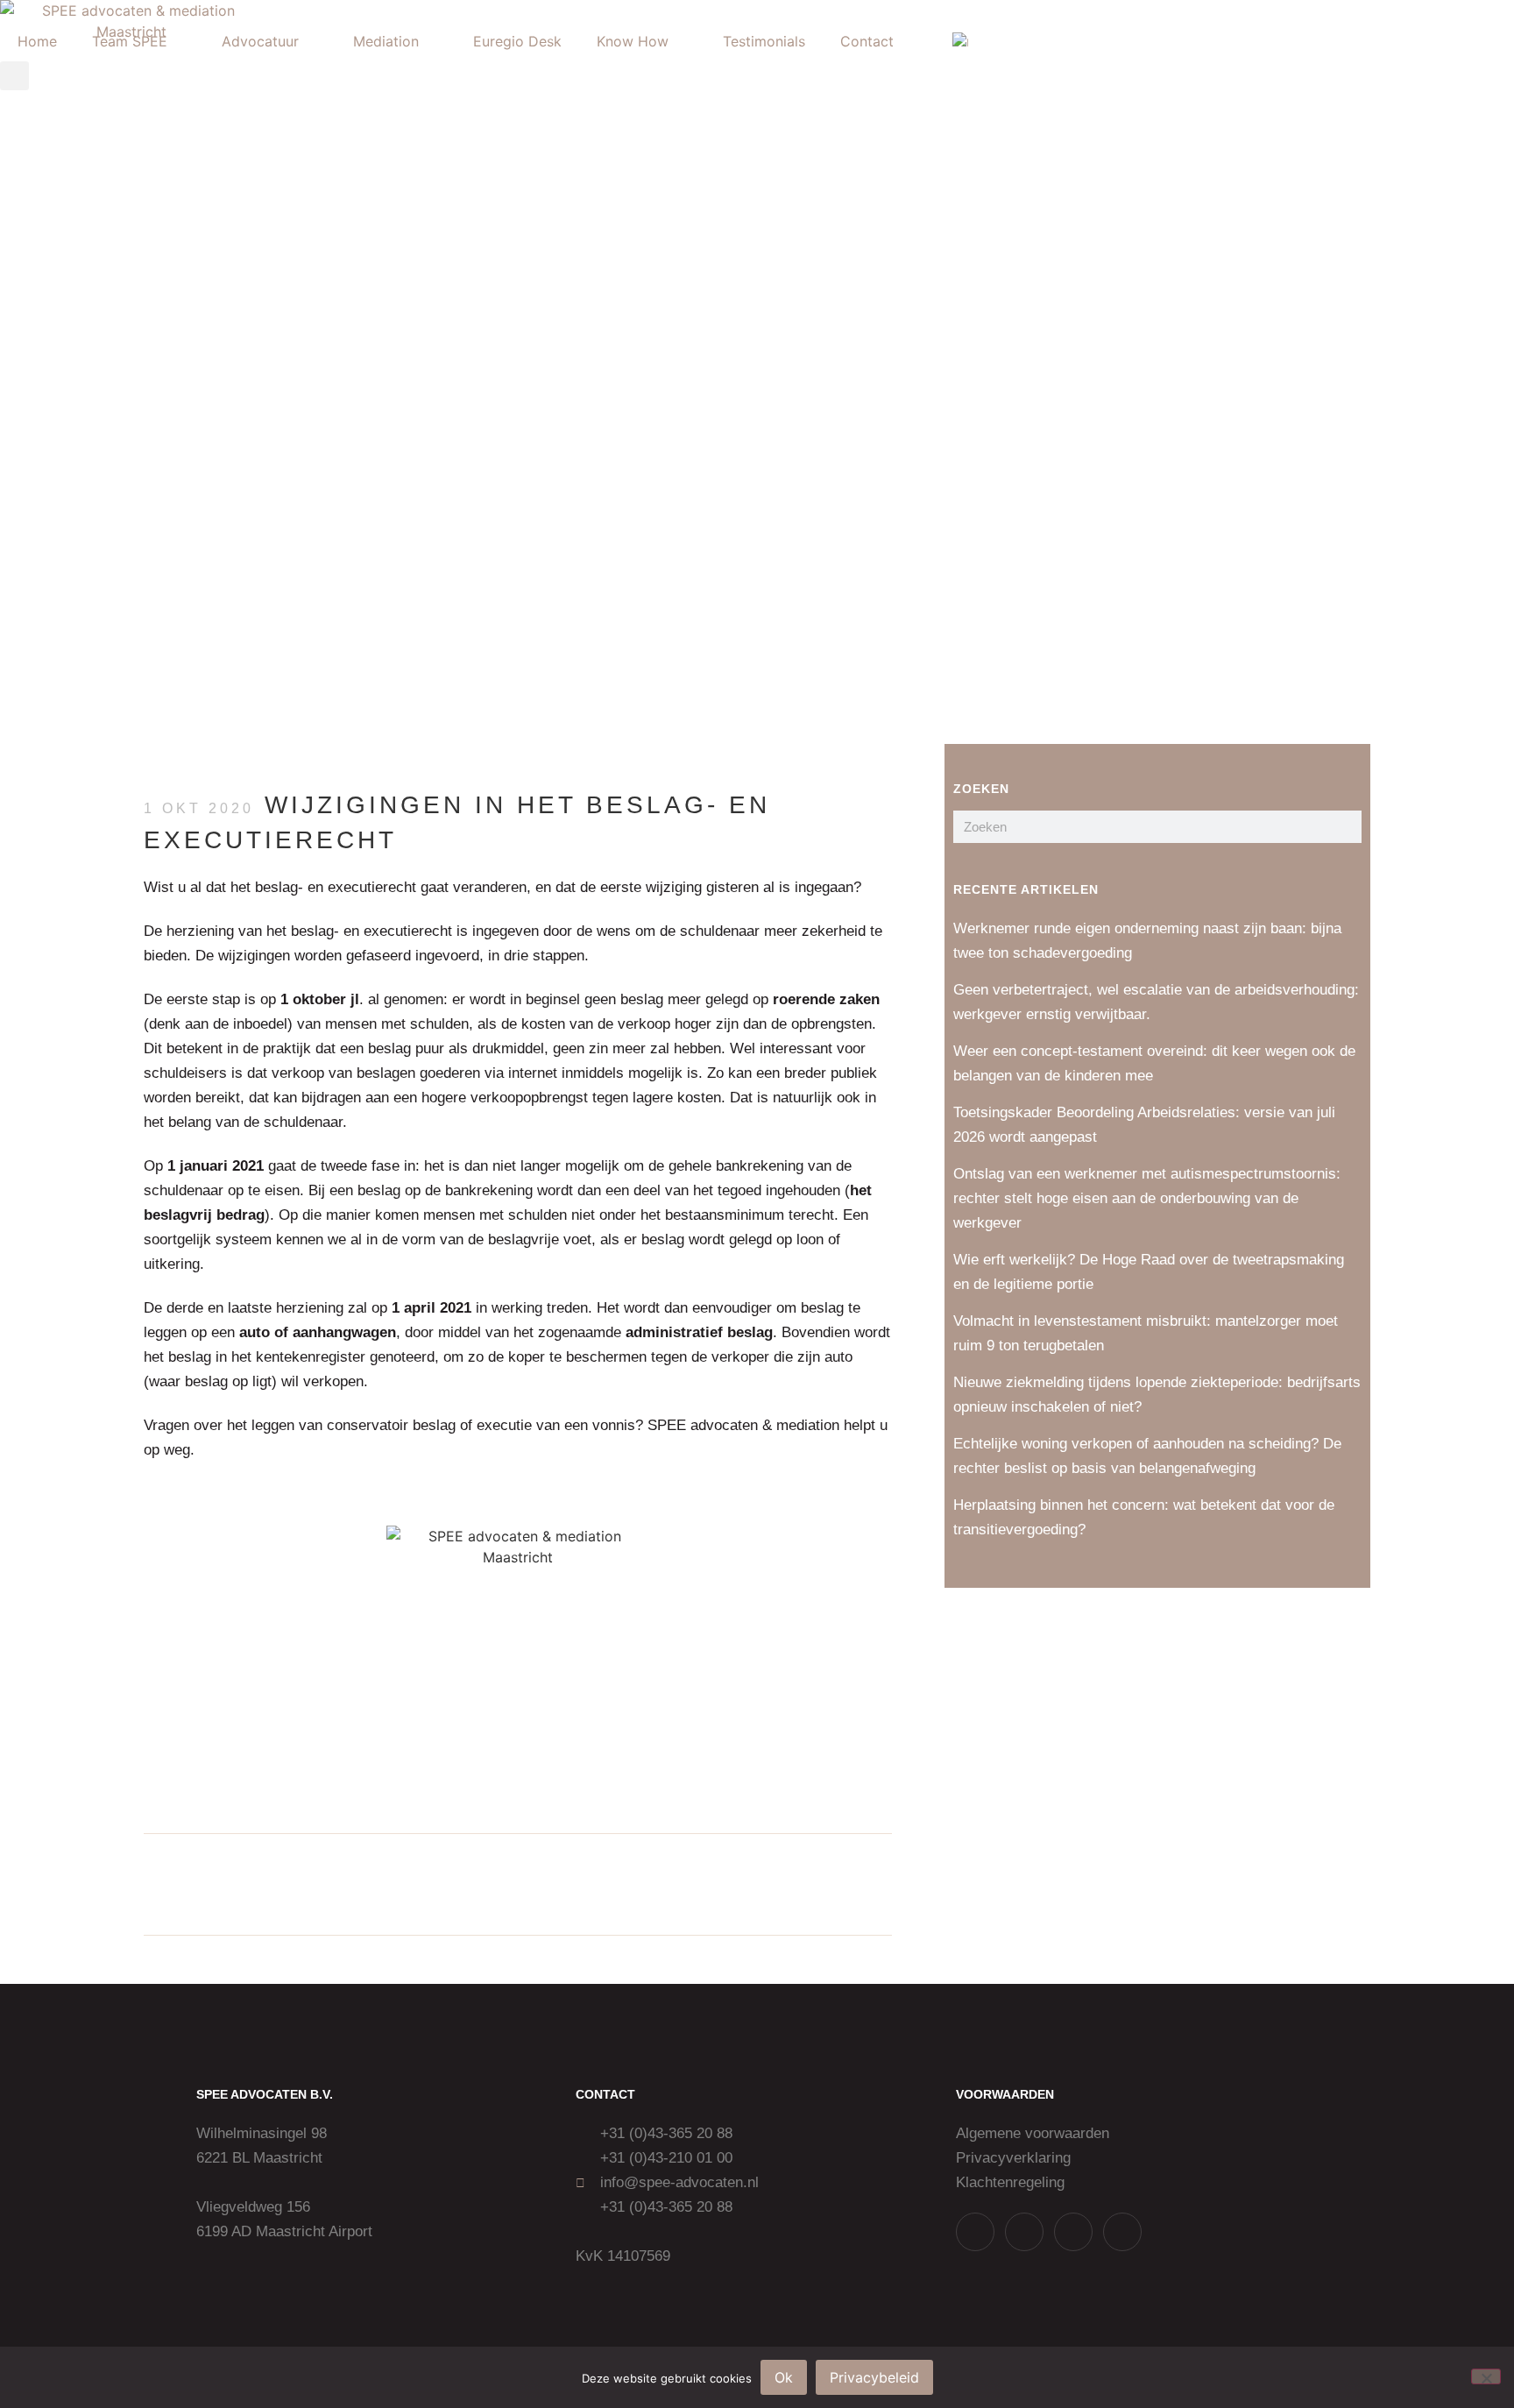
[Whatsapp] (975, 2232)
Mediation (386, 41)
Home (37, 41)
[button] (473, 1884)
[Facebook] (1122, 2232)
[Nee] (1486, 2376)
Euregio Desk (517, 41)
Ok (784, 2377)
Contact (867, 41)
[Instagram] (1024, 2232)
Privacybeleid (874, 2377)
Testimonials (764, 41)
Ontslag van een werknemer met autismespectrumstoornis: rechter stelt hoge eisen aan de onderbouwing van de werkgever (1147, 1198)
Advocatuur (260, 41)
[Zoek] (1345, 827)
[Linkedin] (1073, 2232)
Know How (633, 41)
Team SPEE (130, 41)
